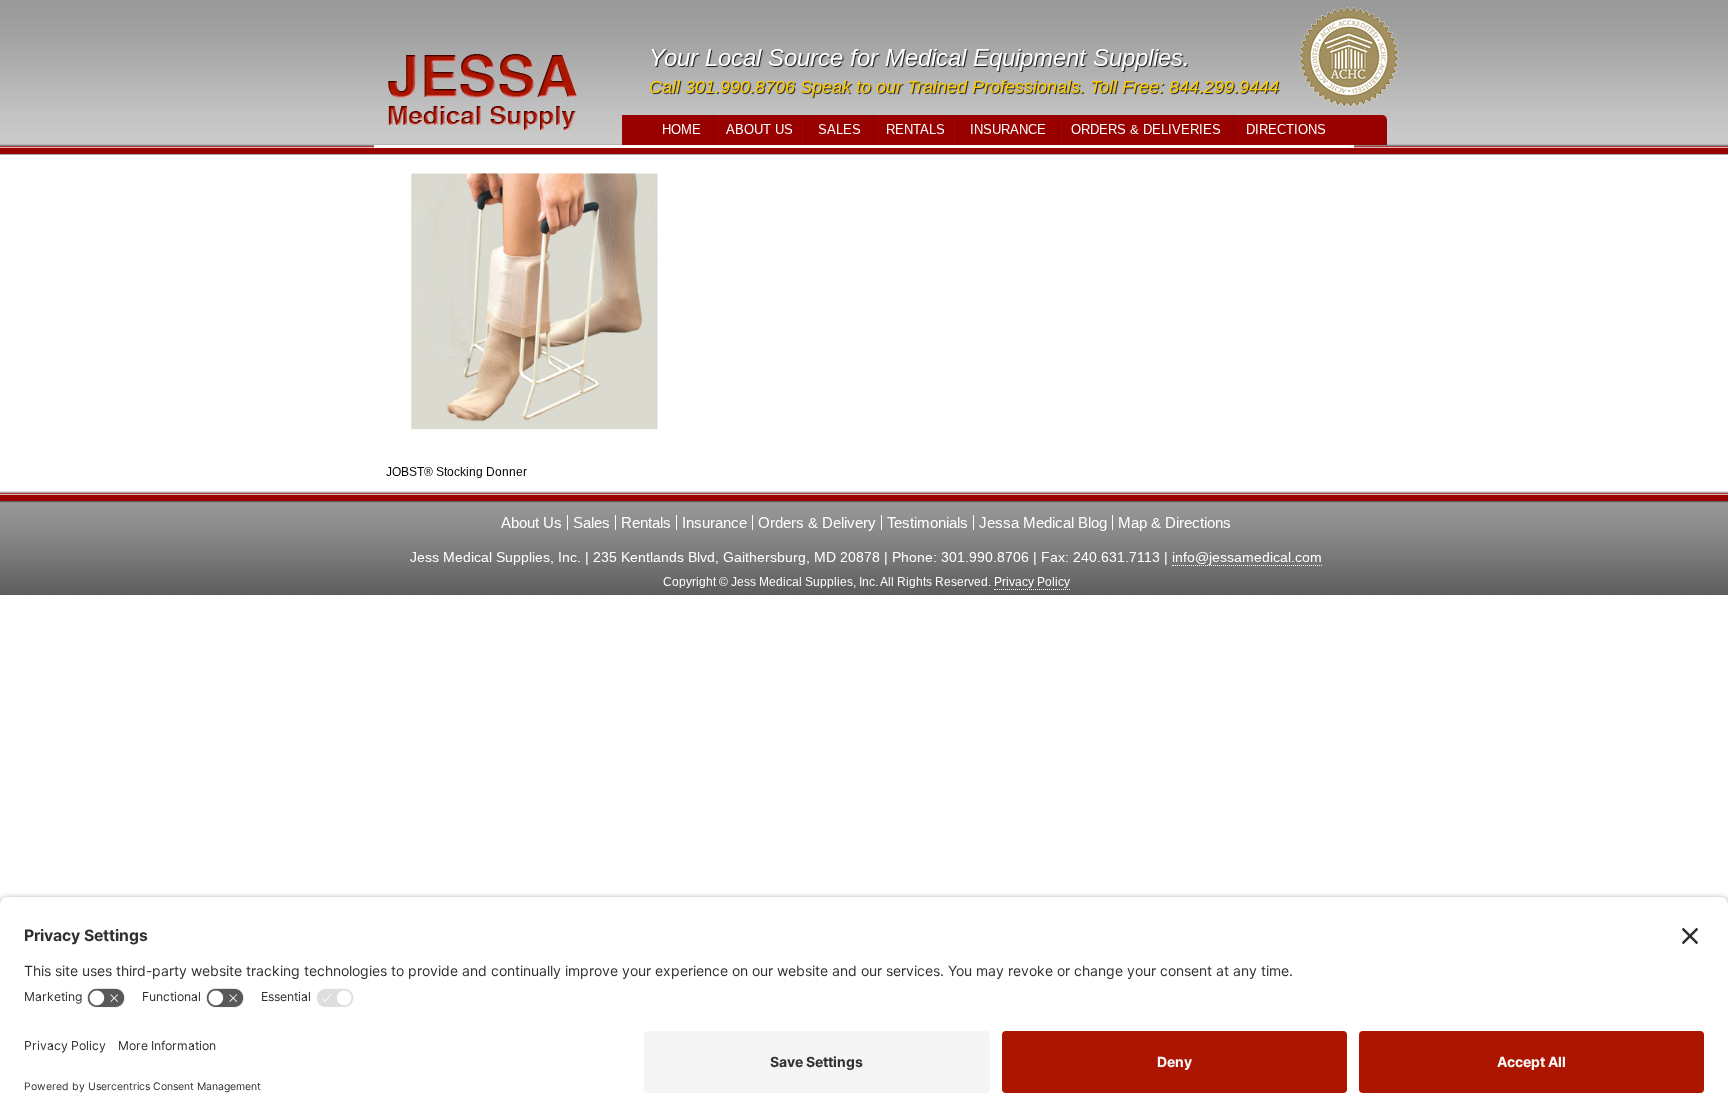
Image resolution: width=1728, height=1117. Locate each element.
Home (681, 129)
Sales (839, 129)
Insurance (1008, 129)
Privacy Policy (1032, 582)
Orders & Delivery (817, 522)
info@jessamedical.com (1247, 557)
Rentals (915, 129)
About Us (759, 129)
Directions (1286, 129)
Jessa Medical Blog (1043, 522)
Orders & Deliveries (1146, 129)
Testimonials (927, 522)
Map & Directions (1174, 522)
